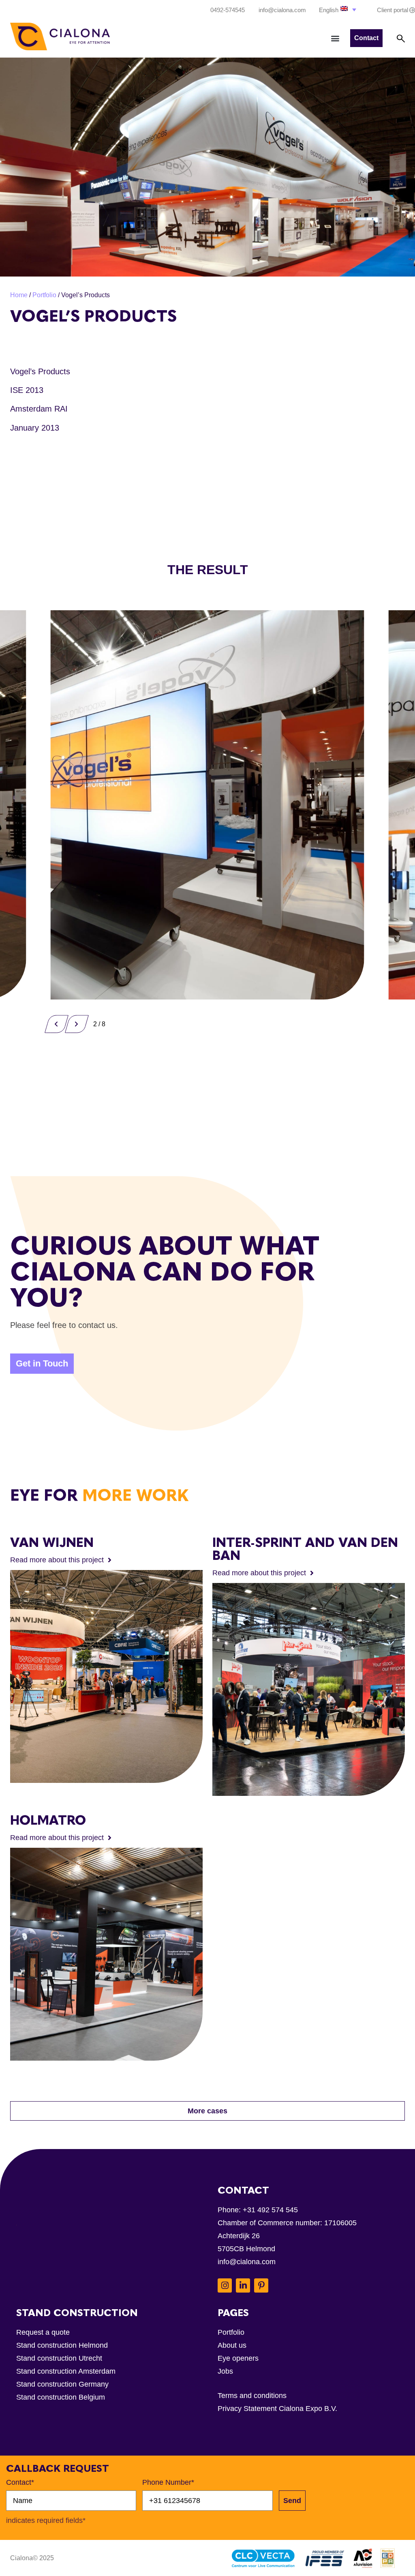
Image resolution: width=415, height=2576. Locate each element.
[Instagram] (225, 2285)
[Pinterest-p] (261, 2285)
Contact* (20, 2482)
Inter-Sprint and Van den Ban (305, 1549)
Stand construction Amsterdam (66, 2371)
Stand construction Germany (62, 2384)
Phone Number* (168, 2482)
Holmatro (48, 1820)
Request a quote (43, 2332)
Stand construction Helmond (62, 2345)
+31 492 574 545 (270, 2210)
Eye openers (238, 2358)
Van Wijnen (52, 1542)
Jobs (225, 2371)
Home (19, 295)
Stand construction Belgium (61, 2397)
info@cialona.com (247, 2262)
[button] (338, 10)
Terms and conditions (252, 2396)
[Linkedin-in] (243, 2285)
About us (232, 2345)
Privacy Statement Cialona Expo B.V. (277, 2409)
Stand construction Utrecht (59, 2358)
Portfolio (44, 295)
